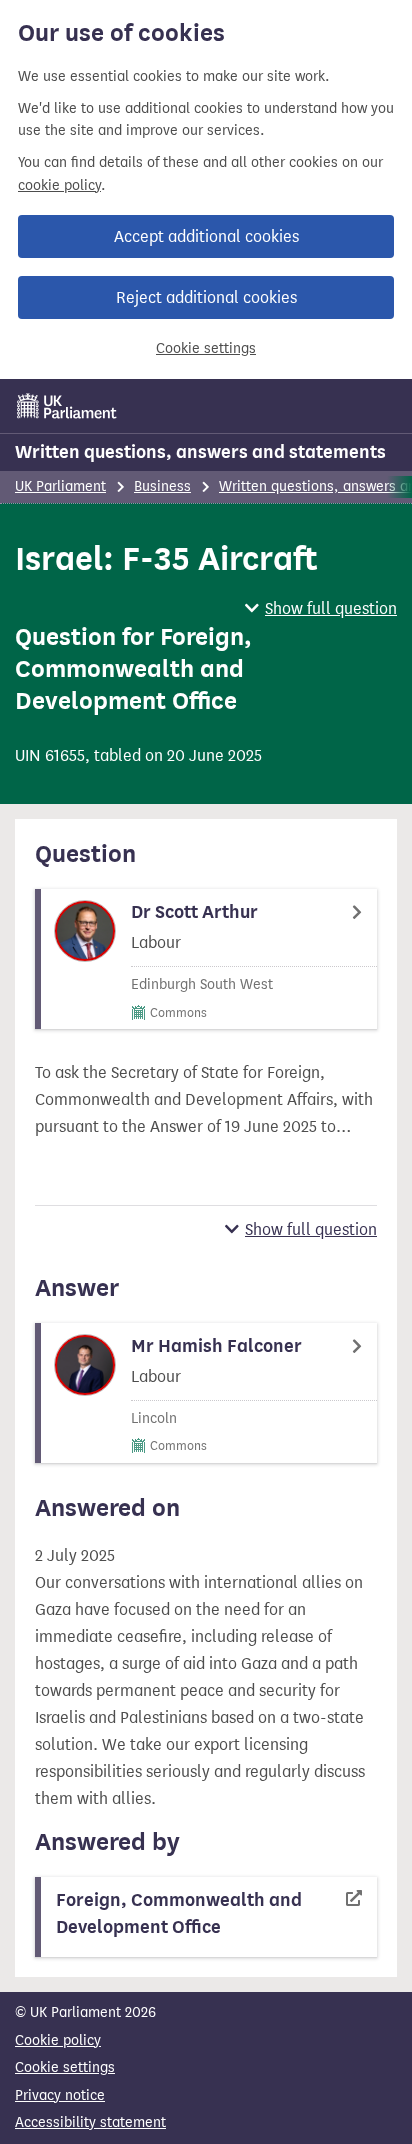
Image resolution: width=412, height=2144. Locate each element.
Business (162, 486)
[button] (321, 608)
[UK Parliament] (67, 406)
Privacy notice (60, 2095)
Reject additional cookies (206, 297)
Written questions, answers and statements (200, 452)
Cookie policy (58, 2040)
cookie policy (59, 185)
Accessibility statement (90, 2122)
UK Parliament (60, 486)
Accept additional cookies (206, 236)
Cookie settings (206, 348)
